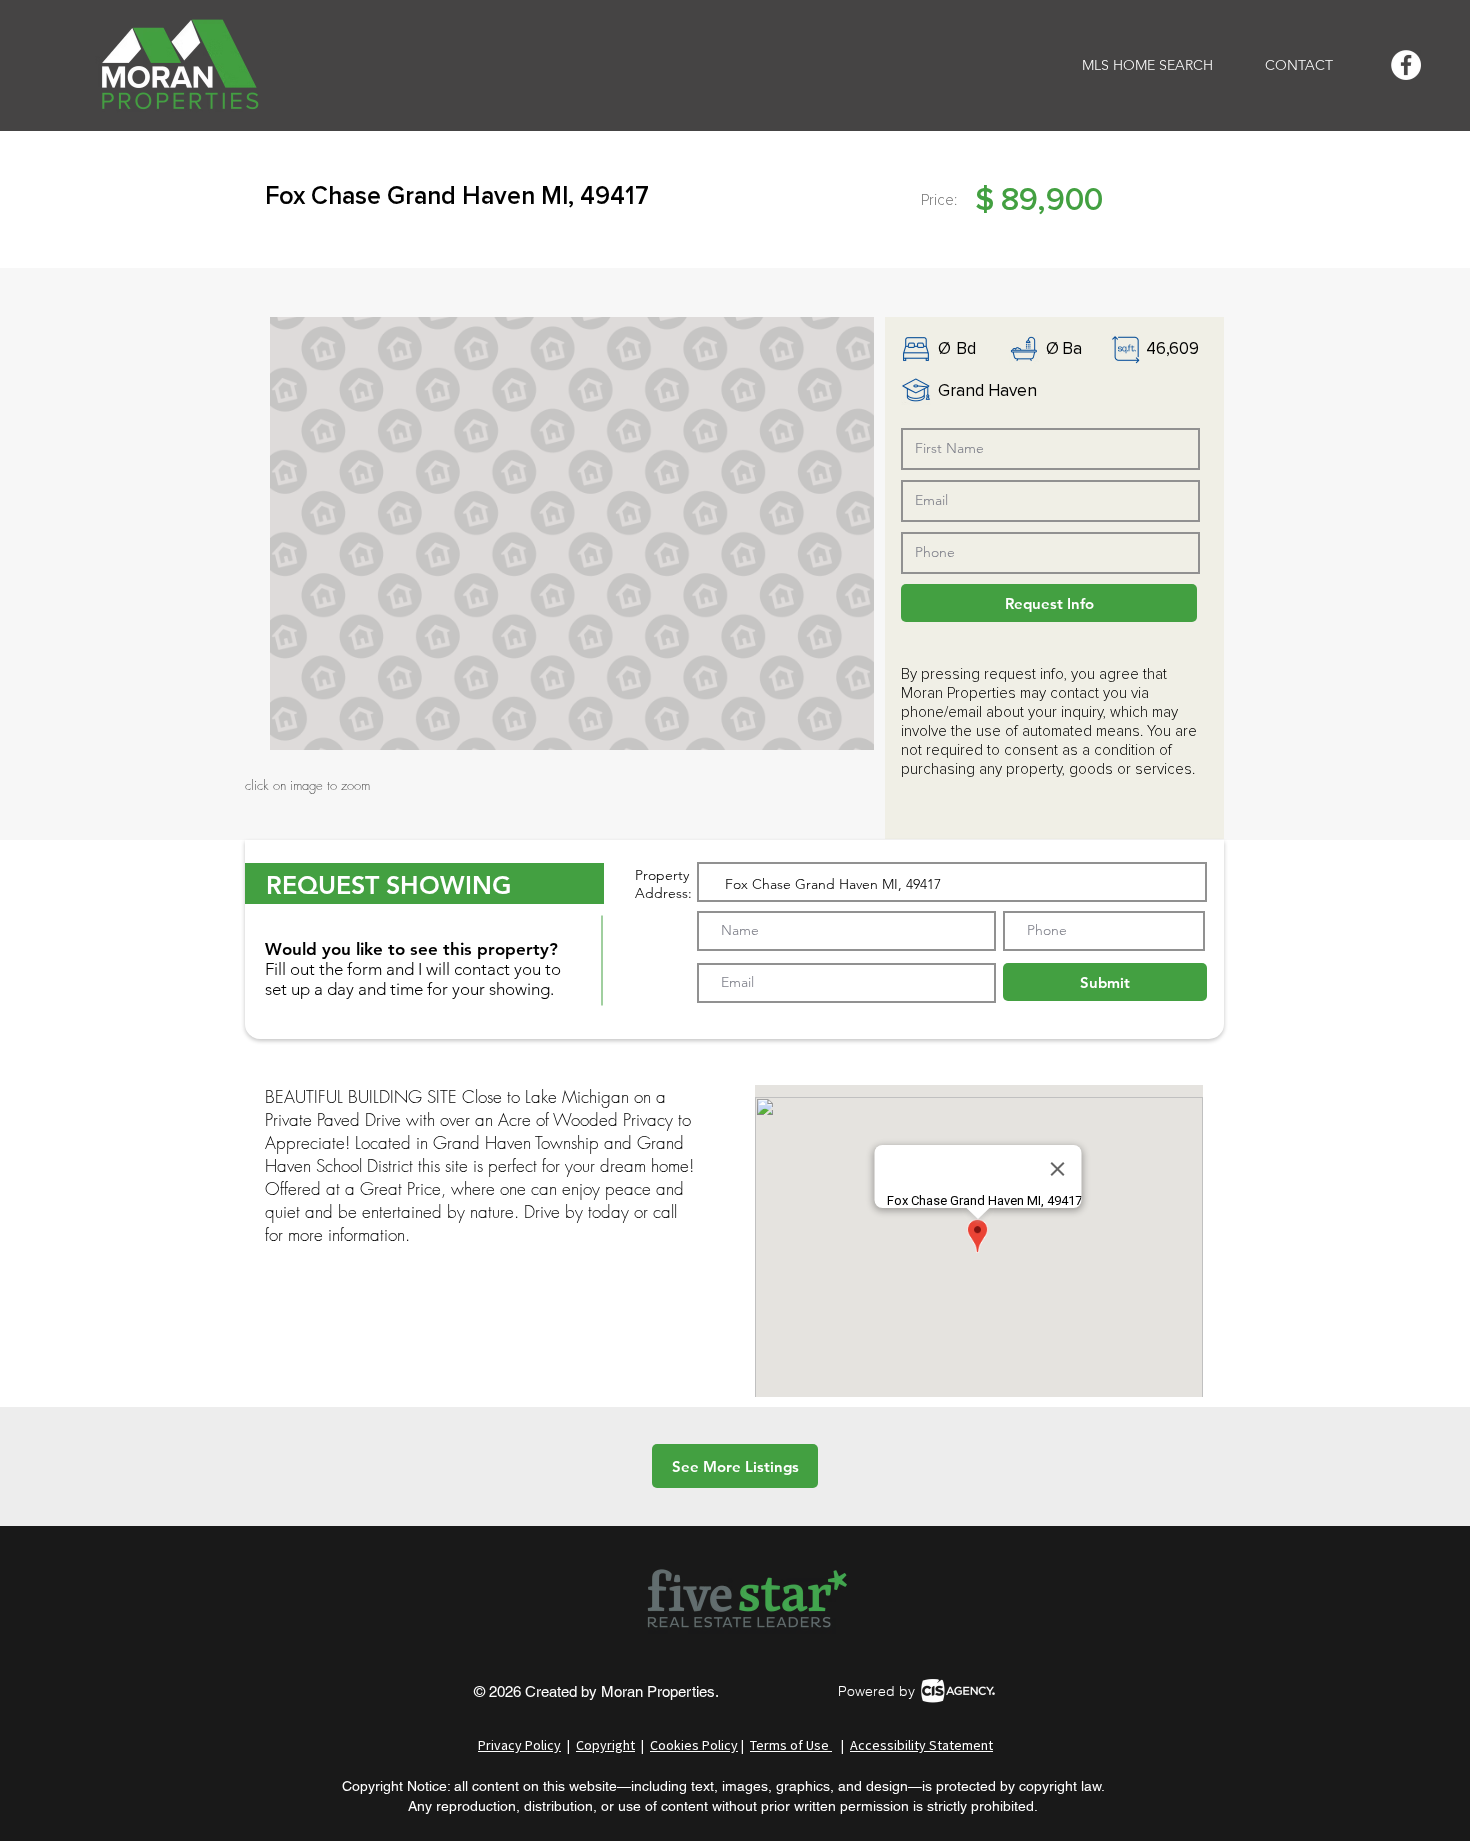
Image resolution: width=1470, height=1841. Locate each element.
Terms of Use (791, 1745)
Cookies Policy (694, 1745)
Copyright (605, 1745)
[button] (572, 533)
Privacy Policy (519, 1745)
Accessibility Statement (921, 1745)
